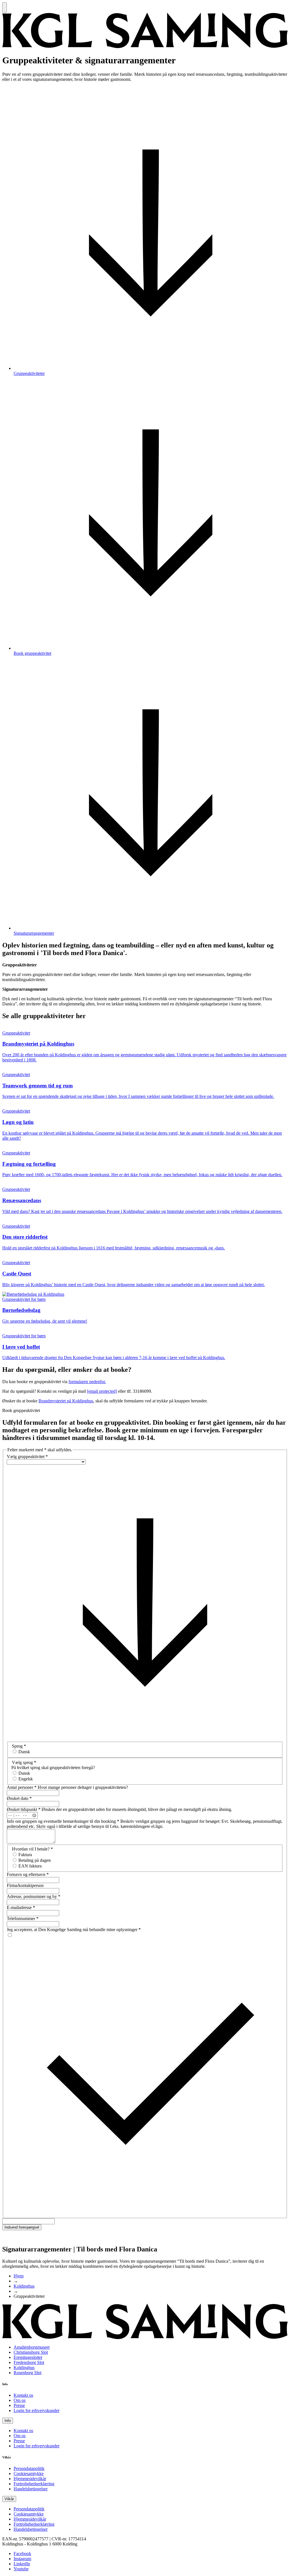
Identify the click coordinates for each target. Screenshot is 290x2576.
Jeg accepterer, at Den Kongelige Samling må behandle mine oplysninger (74, 1930)
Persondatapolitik (29, 2468)
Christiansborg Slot (31, 2352)
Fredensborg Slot (29, 2362)
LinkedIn (22, 2564)
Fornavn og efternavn (28, 1874)
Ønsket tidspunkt (24, 1809)
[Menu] (5, 7)
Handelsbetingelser (31, 2489)
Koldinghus (24, 2286)
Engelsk (26, 1779)
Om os (20, 2400)
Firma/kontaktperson (25, 1885)
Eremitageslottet (28, 2357)
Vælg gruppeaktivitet (27, 1457)
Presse (19, 2405)
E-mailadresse (21, 1907)
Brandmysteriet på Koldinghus (66, 1401)
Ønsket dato (19, 1798)
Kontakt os (23, 2395)
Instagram (22, 2559)
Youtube (21, 2569)
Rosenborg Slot (27, 2373)
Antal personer (22, 1787)
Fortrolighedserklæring (34, 2484)
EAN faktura (30, 1866)
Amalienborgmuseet (32, 2347)
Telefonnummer (23, 1918)
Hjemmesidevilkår (30, 2479)
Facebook (22, 2554)
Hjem (19, 2276)
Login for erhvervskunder (37, 2410)
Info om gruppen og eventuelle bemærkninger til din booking (63, 1821)
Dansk (24, 1752)
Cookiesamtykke (29, 2474)
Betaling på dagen (35, 1860)
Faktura (25, 1855)
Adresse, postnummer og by (34, 1896)
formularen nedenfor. (87, 1382)
